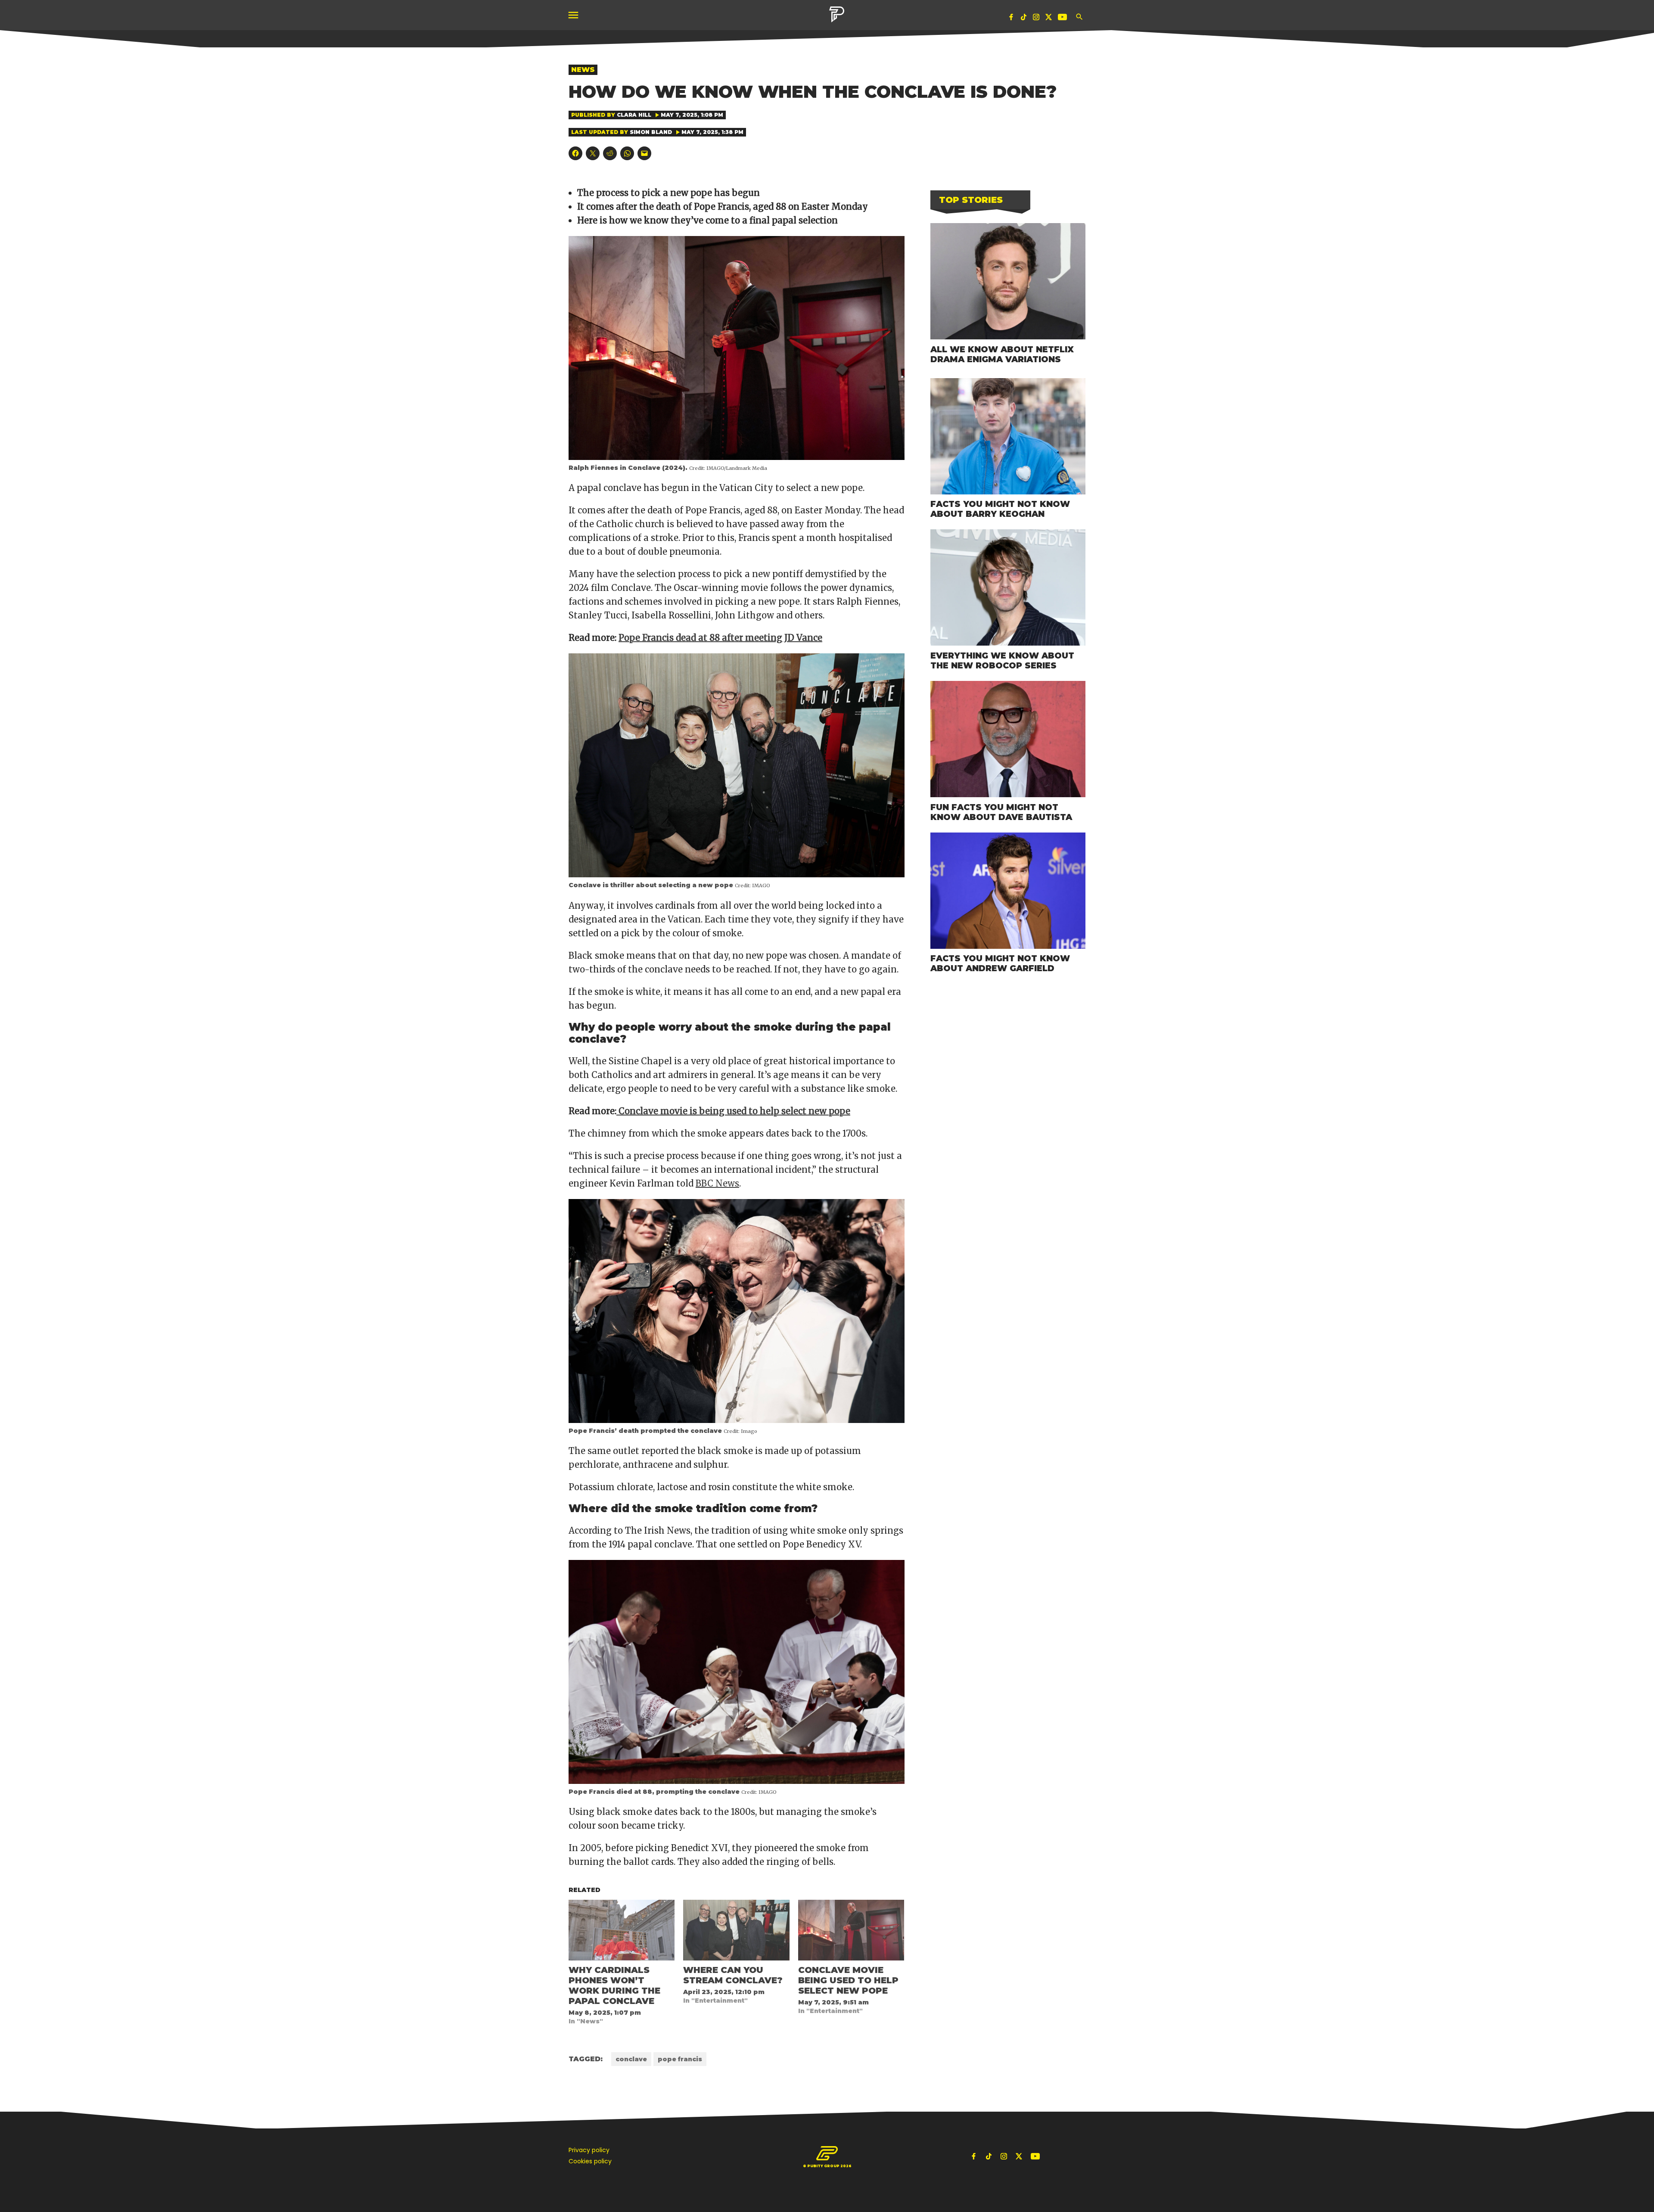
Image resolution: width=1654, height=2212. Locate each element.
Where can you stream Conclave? (733, 1975)
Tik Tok (1024, 19)
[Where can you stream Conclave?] (736, 1930)
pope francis (680, 2059)
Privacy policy (589, 2150)
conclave (631, 2059)
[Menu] (574, 15)
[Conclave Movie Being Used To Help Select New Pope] (851, 1930)
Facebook (1011, 19)
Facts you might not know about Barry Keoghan (1000, 509)
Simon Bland (651, 132)
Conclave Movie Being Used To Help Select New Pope (848, 1980)
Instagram (1036, 19)
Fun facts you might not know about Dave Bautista (1001, 812)
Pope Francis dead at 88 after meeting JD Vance (720, 638)
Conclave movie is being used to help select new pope (733, 1111)
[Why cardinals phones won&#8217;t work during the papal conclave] (622, 1930)
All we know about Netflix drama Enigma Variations (1002, 354)
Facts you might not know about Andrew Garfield (1000, 963)
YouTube (1063, 19)
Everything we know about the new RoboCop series (1002, 660)
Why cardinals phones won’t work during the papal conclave (614, 1985)
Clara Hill (634, 115)
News (583, 70)
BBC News (717, 1183)
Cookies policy (590, 2161)
